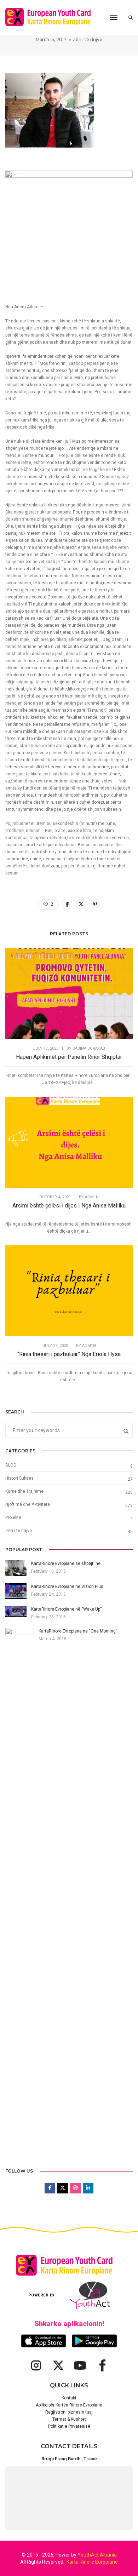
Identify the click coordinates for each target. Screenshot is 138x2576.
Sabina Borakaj (89, 1048)
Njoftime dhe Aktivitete (28, 1504)
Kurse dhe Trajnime (24, 1491)
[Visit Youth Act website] (90, 2295)
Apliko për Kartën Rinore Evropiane (69, 2405)
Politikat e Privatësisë (69, 2426)
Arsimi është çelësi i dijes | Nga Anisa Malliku (69, 1206)
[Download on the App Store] (44, 2341)
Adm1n (92, 1197)
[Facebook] (102, 2365)
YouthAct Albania (97, 2555)
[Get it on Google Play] (94, 2341)
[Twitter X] (58, 2365)
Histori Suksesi (20, 1478)
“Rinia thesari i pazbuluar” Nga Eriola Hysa (69, 1354)
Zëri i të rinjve (87, 39)
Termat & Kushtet (69, 2419)
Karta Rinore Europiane (92, 2562)
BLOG (11, 1465)
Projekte (13, 1518)
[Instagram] (36, 2365)
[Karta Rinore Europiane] (52, 17)
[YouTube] (80, 2365)
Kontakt (69, 2398)
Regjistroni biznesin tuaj (69, 2412)
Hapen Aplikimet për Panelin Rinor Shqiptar (69, 1057)
